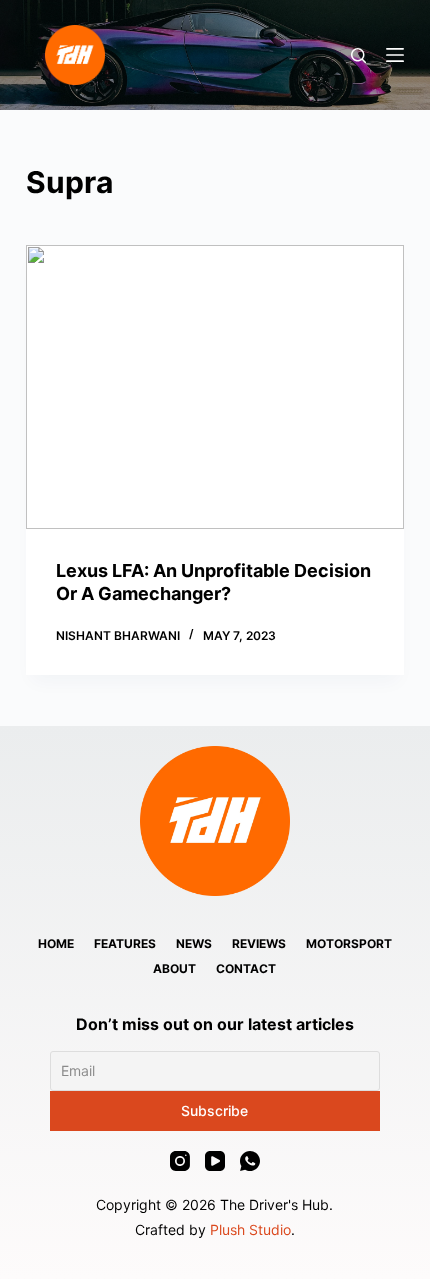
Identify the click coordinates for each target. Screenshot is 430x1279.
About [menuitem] (174, 968)
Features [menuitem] (125, 943)
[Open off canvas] (395, 55)
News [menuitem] (194, 943)
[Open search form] (358, 55)
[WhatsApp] (250, 1161)
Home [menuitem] (56, 943)
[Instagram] (180, 1161)
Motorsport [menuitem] (349, 943)
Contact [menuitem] (246, 968)
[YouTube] (215, 1161)
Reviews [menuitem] (259, 943)
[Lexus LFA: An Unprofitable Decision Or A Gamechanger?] (215, 387)
